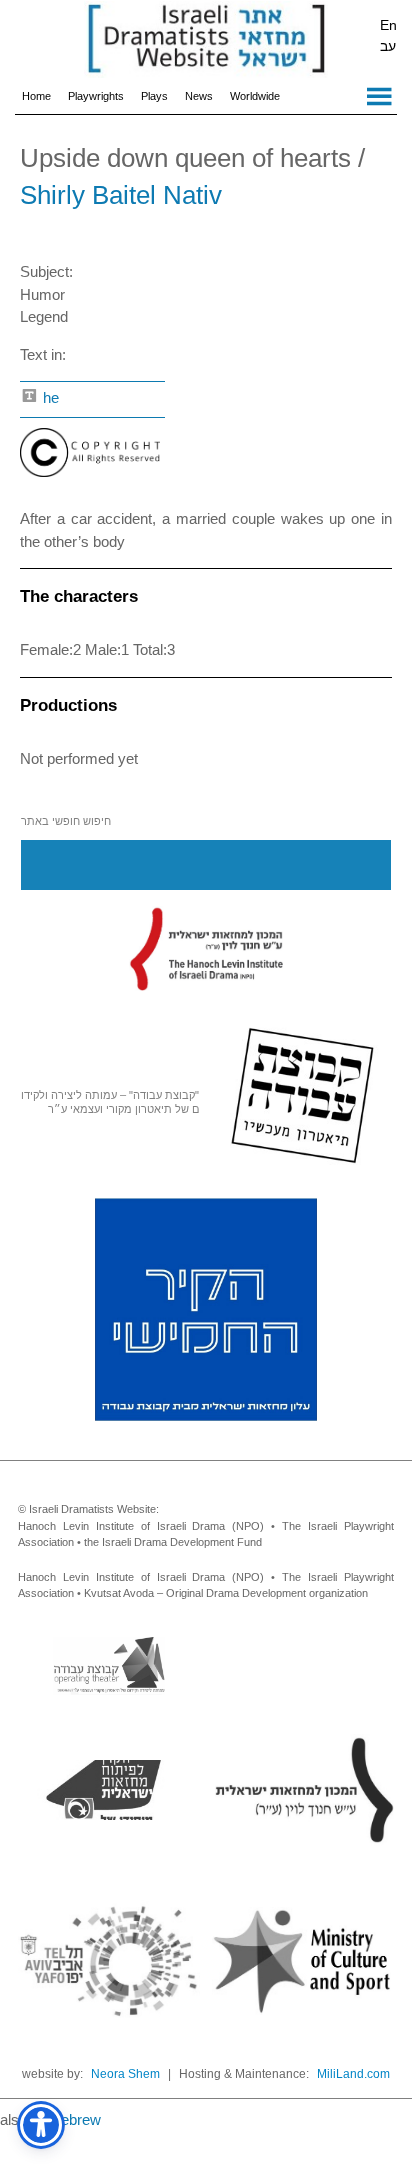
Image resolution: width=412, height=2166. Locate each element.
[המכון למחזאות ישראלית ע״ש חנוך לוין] (206, 948)
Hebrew (75, 2119)
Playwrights (96, 96)
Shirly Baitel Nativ (121, 195)
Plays (154, 96)
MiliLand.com (353, 2074)
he (49, 397)
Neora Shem (125, 2074)
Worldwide (255, 96)
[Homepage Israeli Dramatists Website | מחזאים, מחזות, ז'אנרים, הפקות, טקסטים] (206, 40)
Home (36, 96)
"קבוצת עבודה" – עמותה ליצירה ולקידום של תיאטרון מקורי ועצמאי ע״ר (110, 1102)
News (199, 96)
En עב (388, 35)
